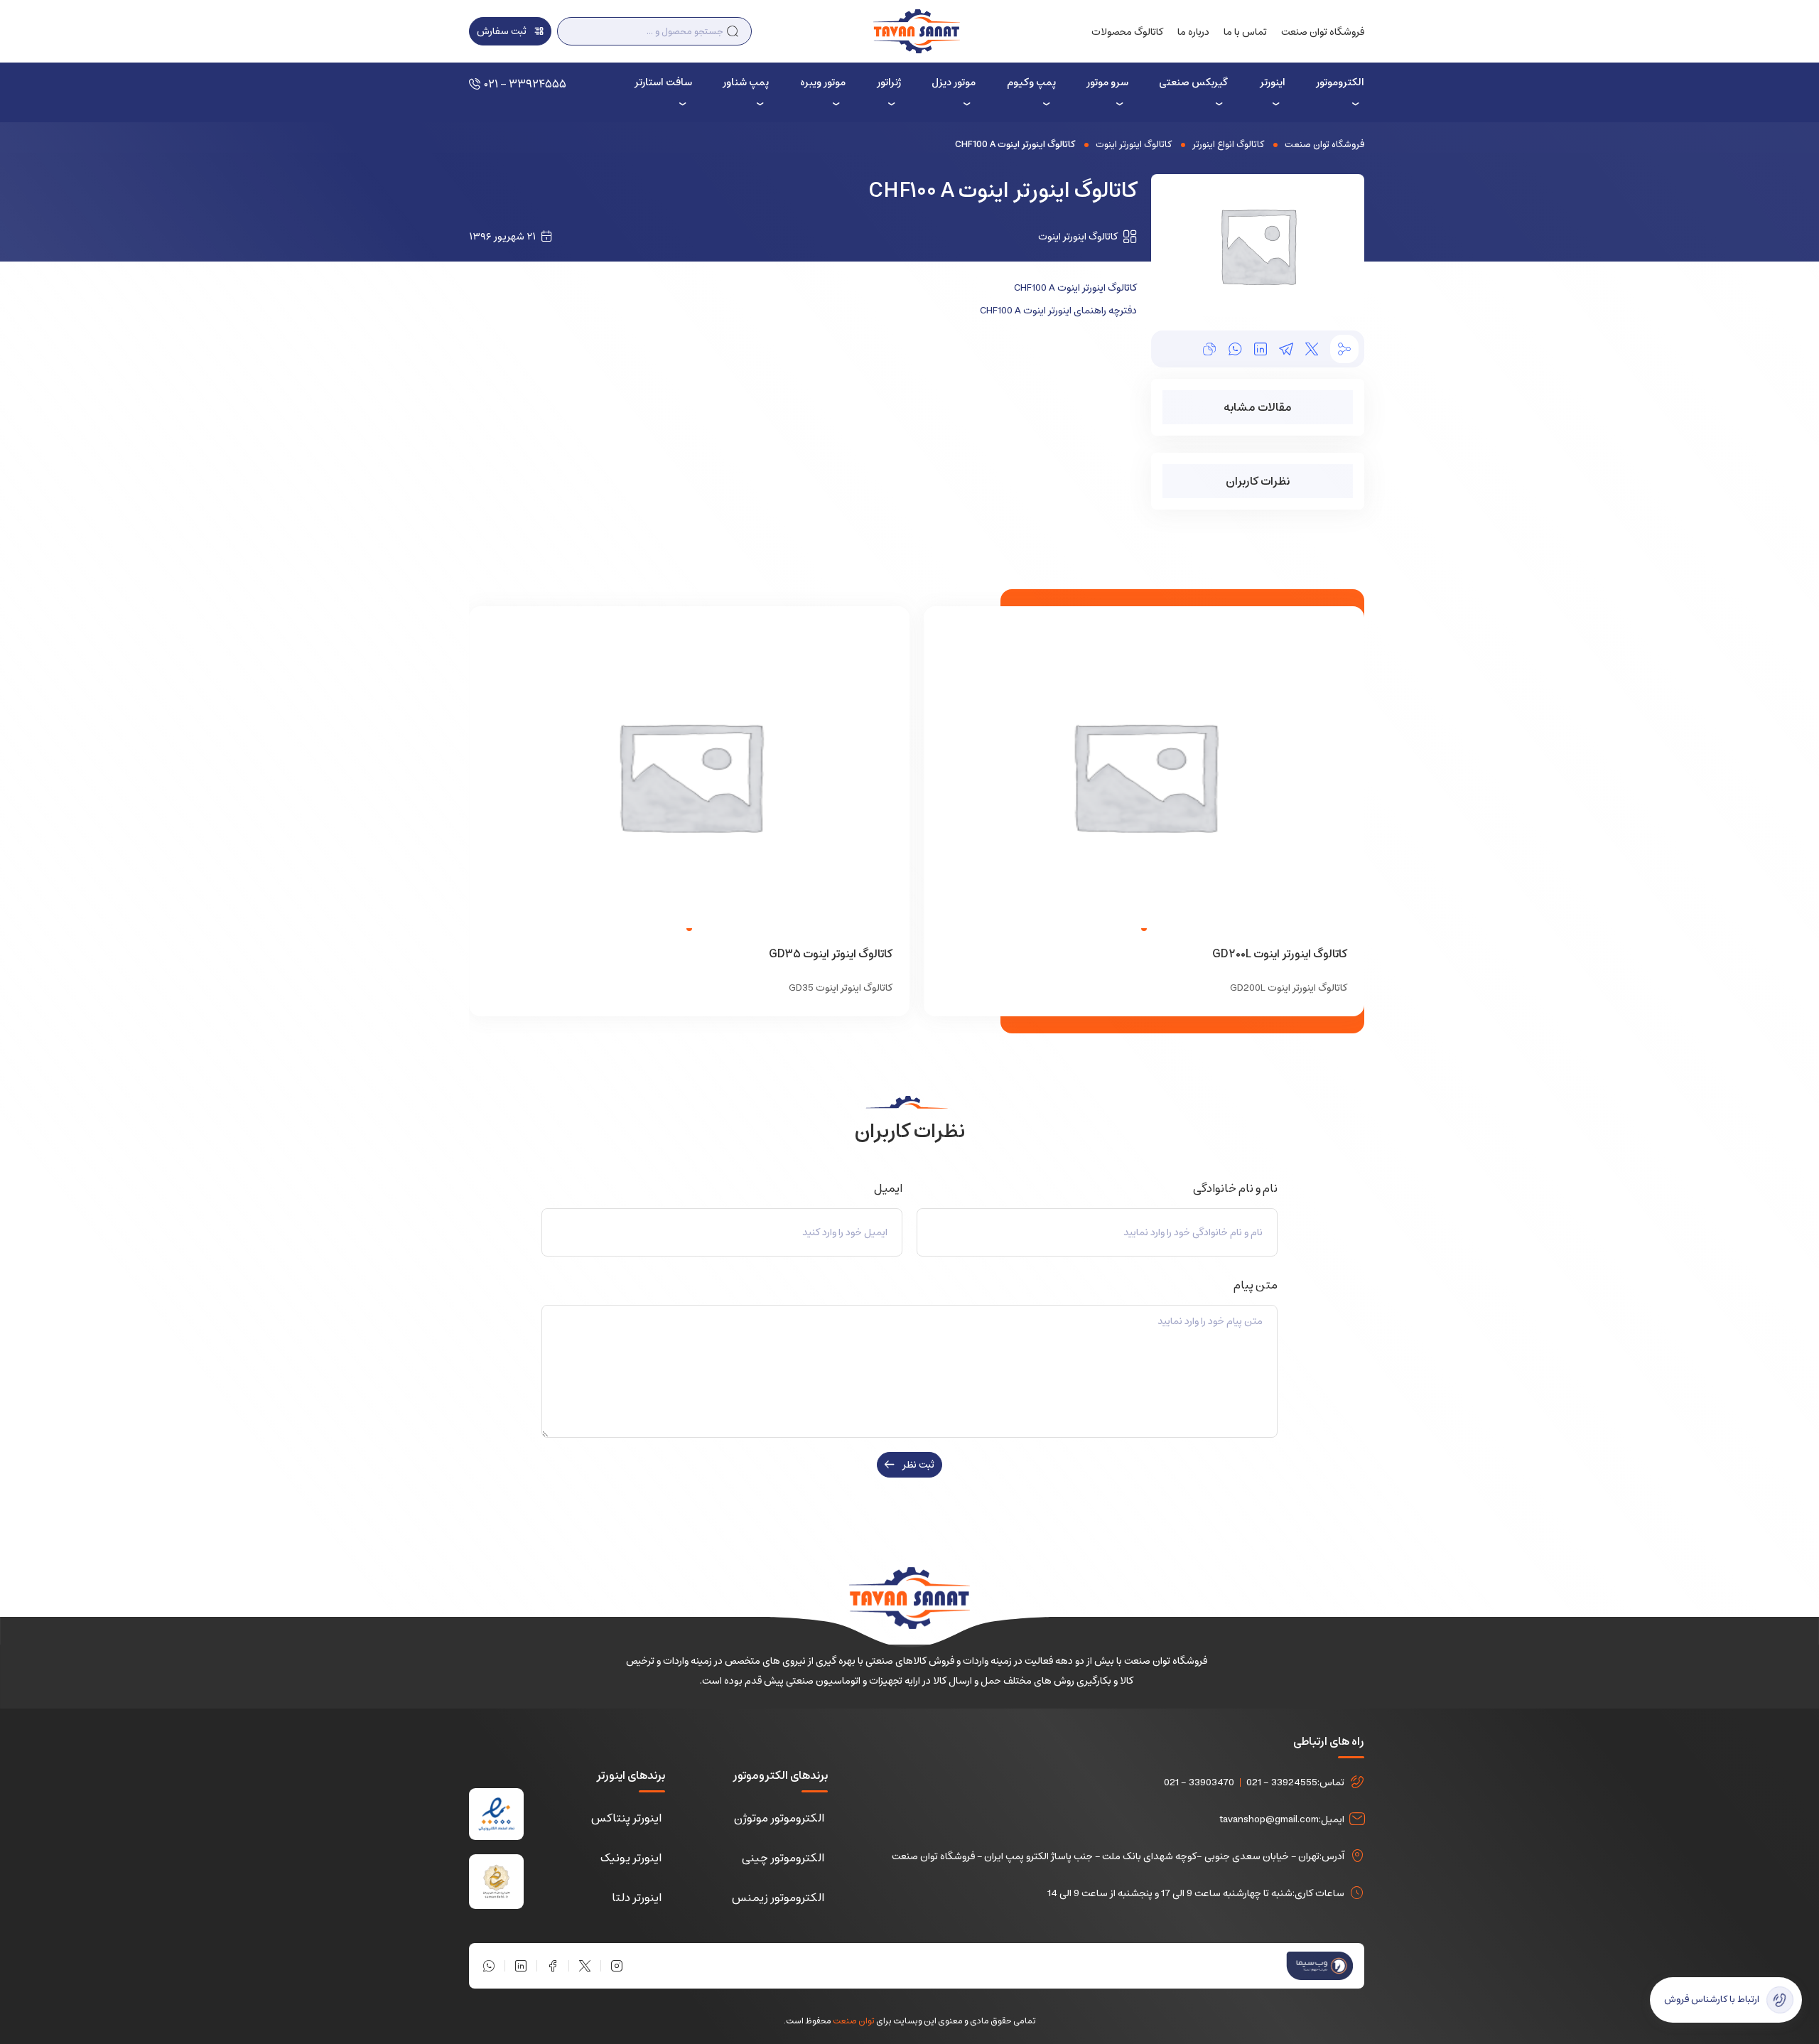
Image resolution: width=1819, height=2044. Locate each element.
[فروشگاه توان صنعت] (916, 31)
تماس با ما (1245, 32)
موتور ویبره (823, 82)
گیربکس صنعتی (1193, 82)
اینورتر (1272, 82)
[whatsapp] (1235, 349)
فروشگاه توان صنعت (1323, 32)
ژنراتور (889, 82)
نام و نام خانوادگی (1233, 1188)
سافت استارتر (663, 82)
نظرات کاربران (1258, 481)
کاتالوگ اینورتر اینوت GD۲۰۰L (1280, 954)
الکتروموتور (1340, 82)
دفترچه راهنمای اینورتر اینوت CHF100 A (1058, 311)
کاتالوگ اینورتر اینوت (1134, 145)
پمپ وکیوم (1031, 82)
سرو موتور (1107, 82)
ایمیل (886, 1188)
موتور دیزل (954, 82)
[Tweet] (1312, 349)
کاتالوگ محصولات (1127, 32)
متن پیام (1253, 1285)
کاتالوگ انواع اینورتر (1228, 145)
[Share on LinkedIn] (1261, 349)
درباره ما (1193, 32)
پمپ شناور (746, 82)
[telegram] (1286, 349)
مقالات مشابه (1258, 407)
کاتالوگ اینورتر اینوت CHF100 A (1075, 288)
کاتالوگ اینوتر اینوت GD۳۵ (831, 954)
